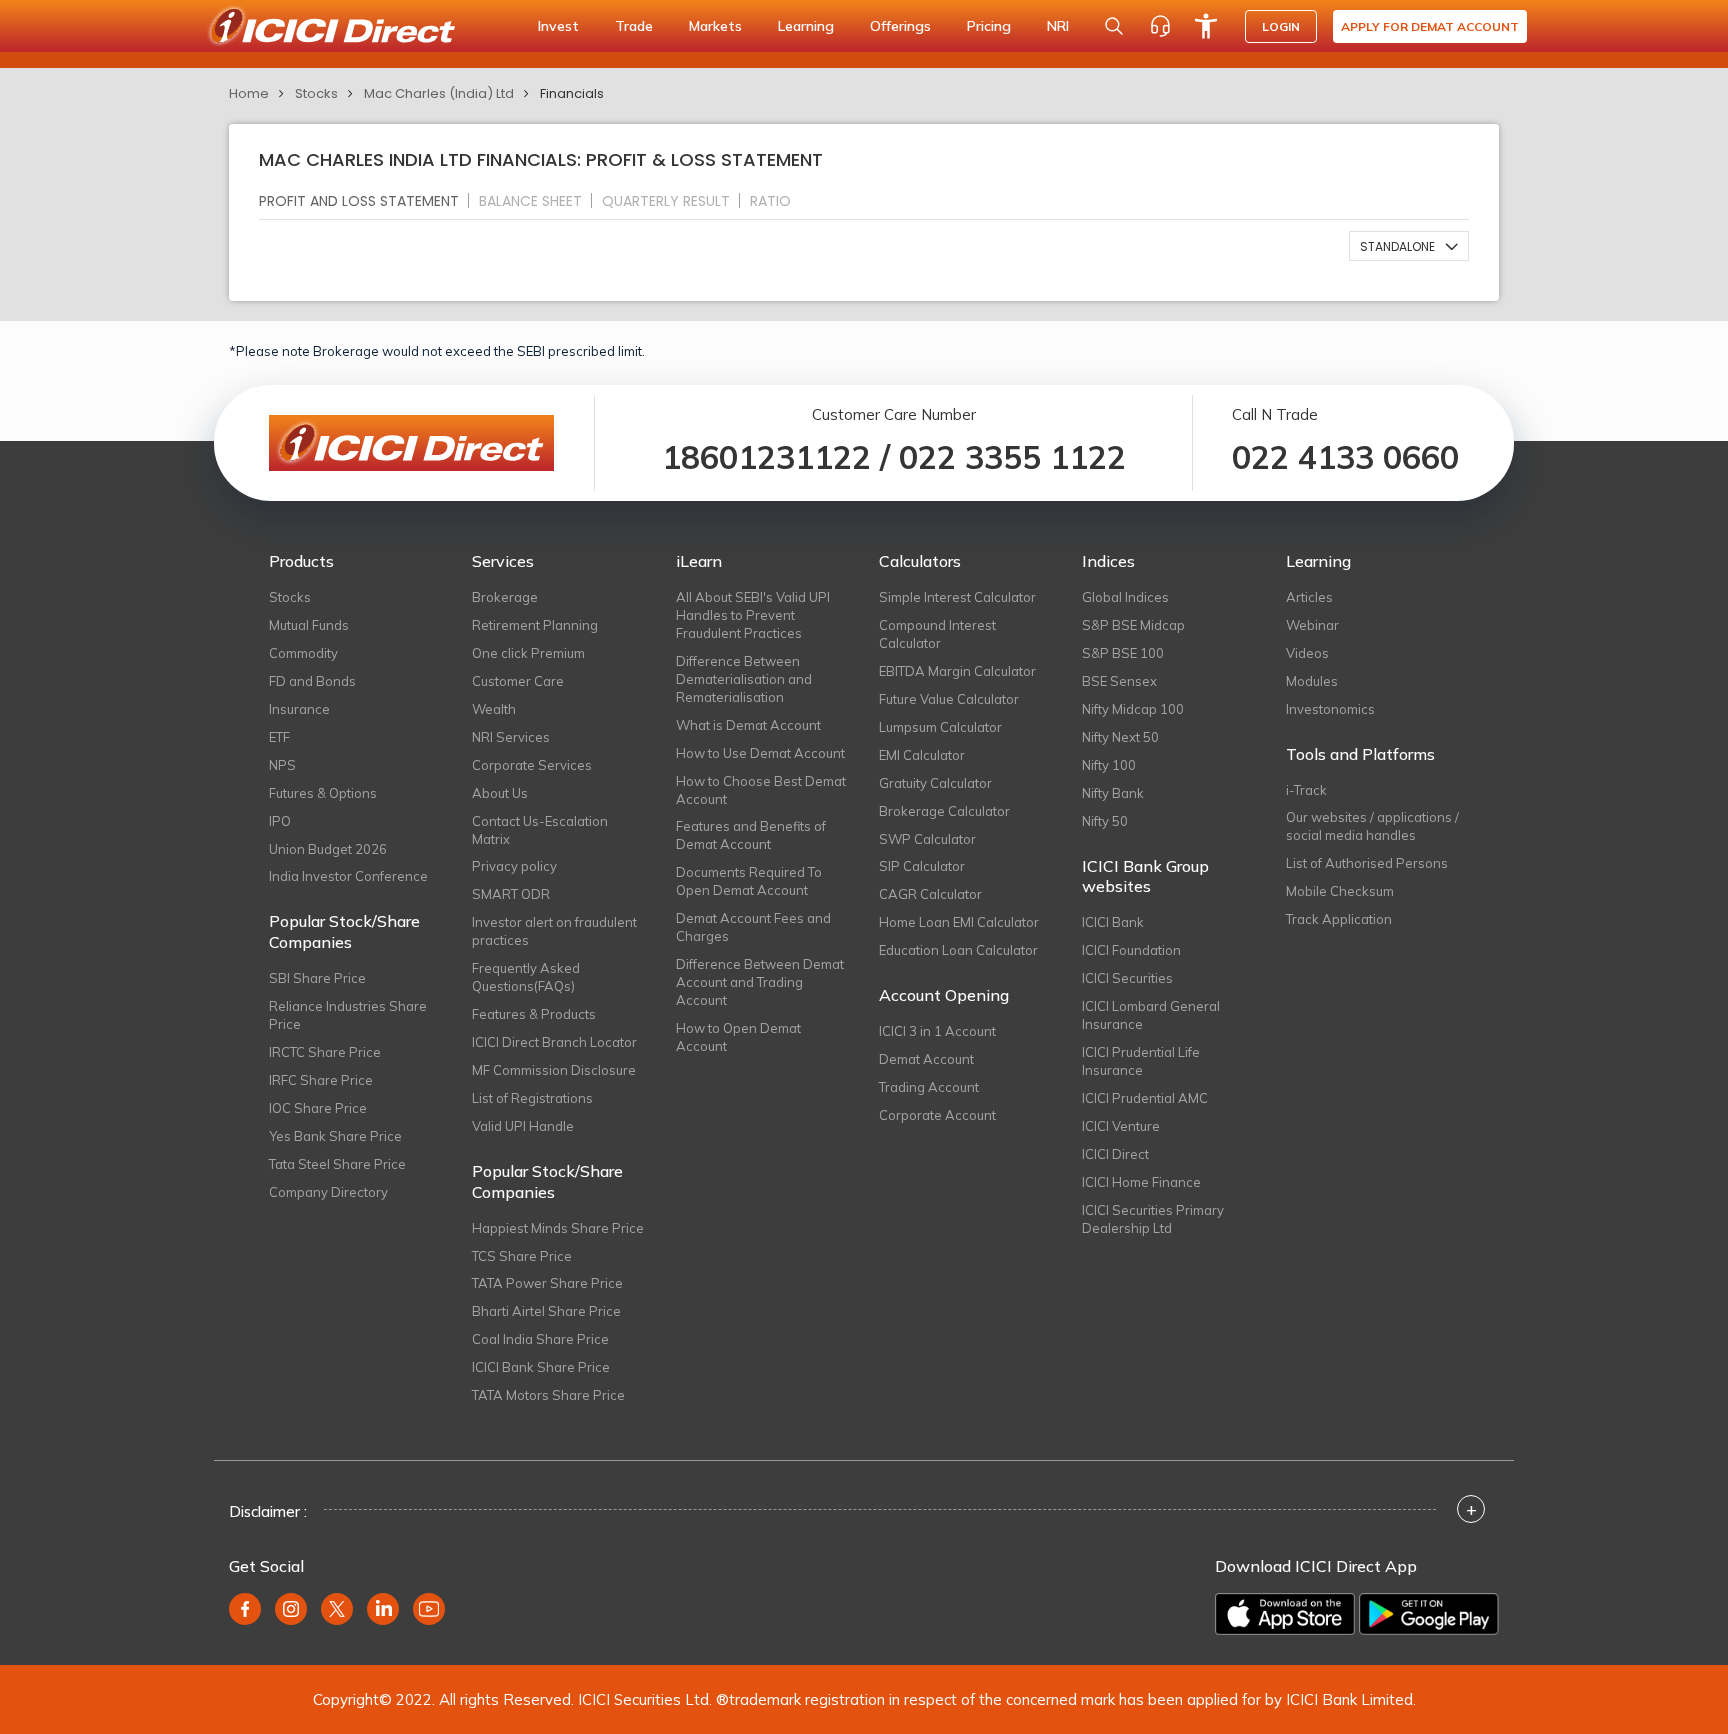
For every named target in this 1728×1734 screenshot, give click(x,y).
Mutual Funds (309, 625)
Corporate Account (937, 1115)
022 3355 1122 (1012, 457)
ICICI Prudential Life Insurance (1141, 1061)
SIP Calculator (922, 866)
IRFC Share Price (321, 1080)
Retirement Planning (535, 625)
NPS (282, 765)
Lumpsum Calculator (940, 727)
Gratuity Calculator (935, 783)
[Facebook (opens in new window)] (245, 1609)
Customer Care (518, 681)
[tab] (367, 200)
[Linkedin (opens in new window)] (383, 1609)
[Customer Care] (1160, 26)
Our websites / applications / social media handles (1372, 826)
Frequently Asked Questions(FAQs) (526, 977)
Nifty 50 (1105, 821)
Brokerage (505, 597)
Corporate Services (532, 765)
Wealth (494, 709)
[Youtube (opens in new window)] (429, 1609)
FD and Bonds (312, 681)
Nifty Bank (1113, 793)
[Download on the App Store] (1285, 1614)
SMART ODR (511, 894)
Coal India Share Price (540, 1339)
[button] (1409, 246)
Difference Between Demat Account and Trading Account (760, 982)
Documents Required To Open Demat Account (749, 881)
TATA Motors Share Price (548, 1395)
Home (249, 93)
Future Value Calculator (949, 699)
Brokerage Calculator (944, 811)
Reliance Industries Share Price (348, 1015)
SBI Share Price (317, 978)
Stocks (316, 93)
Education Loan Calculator (958, 950)
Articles (1309, 597)
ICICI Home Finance (1141, 1182)
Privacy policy (514, 866)
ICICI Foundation (1131, 950)
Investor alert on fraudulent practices (554, 931)
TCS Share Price (522, 1256)
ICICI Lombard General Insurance (1151, 1015)
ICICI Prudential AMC (1145, 1098)
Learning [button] (806, 26)
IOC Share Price (318, 1108)
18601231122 (766, 457)
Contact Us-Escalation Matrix (540, 830)
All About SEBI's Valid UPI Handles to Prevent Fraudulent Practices (753, 615)
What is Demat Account (748, 725)
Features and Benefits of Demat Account (751, 835)
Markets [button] (715, 26)
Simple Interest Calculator (957, 597)
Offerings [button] (900, 26)
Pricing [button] (989, 26)
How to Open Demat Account (738, 1037)
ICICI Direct (1115, 1154)
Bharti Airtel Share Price (546, 1311)
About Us (500, 793)
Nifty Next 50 (1120, 737)
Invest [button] (558, 26)
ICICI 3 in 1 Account (937, 1031)
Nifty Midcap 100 (1133, 709)
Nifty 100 (1109, 765)
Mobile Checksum (1340, 891)
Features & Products (534, 1014)
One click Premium (528, 653)
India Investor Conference (348, 876)
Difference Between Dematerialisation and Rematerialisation (744, 679)
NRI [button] (1058, 26)
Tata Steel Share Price (337, 1164)
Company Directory (328, 1192)
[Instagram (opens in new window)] (291, 1609)
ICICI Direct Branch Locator (554, 1042)
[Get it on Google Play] (1429, 1614)
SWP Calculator (927, 839)
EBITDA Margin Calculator (957, 671)
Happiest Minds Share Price (558, 1228)
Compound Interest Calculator (937, 634)
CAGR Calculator (930, 894)
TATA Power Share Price (547, 1283)
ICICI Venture (1121, 1126)
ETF (279, 737)
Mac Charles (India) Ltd (439, 93)
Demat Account (926, 1059)
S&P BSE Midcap (1133, 625)
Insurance (299, 709)
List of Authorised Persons (1367, 863)
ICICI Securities (1127, 978)
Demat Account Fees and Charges (753, 927)
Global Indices (1125, 597)
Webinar (1312, 625)
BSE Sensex (1119, 681)
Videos (1307, 653)
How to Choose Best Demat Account (761, 790)
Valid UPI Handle (523, 1126)
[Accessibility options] (1206, 26)
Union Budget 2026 (328, 849)
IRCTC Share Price (325, 1052)
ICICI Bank (1113, 922)
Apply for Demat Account (1430, 26)
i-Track (1306, 790)
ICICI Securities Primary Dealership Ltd (1153, 1219)
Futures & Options (323, 793)
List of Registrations (532, 1098)
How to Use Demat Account (760, 753)
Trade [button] (634, 26)
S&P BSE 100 (1123, 653)
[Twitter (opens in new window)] (337, 1609)
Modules (1312, 681)
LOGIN (1281, 26)
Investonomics (1330, 709)
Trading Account (929, 1087)
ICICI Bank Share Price (541, 1367)
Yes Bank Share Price (335, 1136)
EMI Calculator (922, 755)
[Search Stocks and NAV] (1114, 26)
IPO (280, 821)
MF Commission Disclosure (554, 1070)
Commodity (303, 653)
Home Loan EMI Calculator (959, 922)
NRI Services (511, 737)
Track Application (1339, 919)
